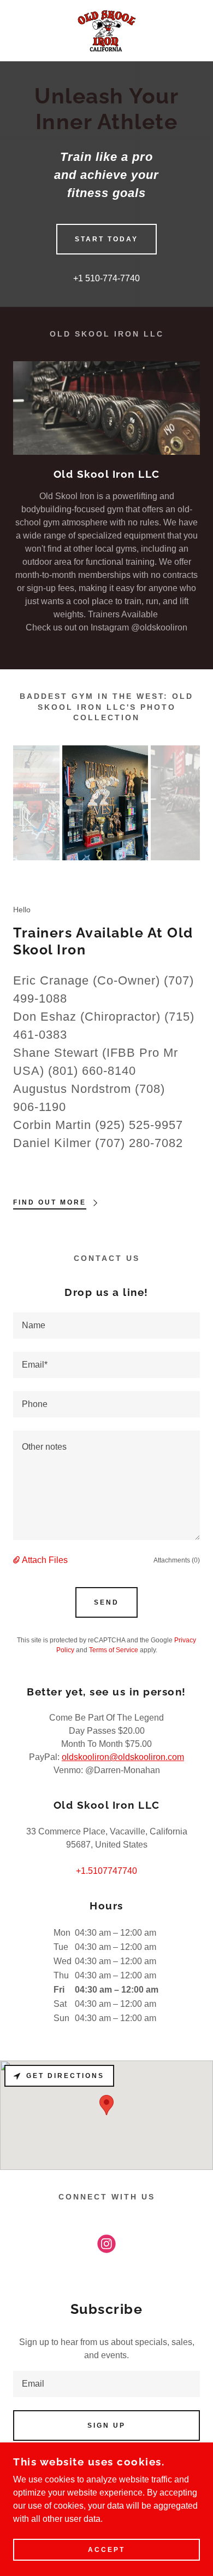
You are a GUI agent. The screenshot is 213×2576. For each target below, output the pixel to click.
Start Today (106, 239)
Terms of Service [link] (114, 1650)
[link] (106, 31)
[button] (17, 1560)
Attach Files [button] (45, 1560)
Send (106, 1602)
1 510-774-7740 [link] (109, 278)
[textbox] (106, 1325)
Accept (106, 2550)
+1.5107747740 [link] (106, 1871)
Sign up (106, 2426)
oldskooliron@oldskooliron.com (123, 1757)
